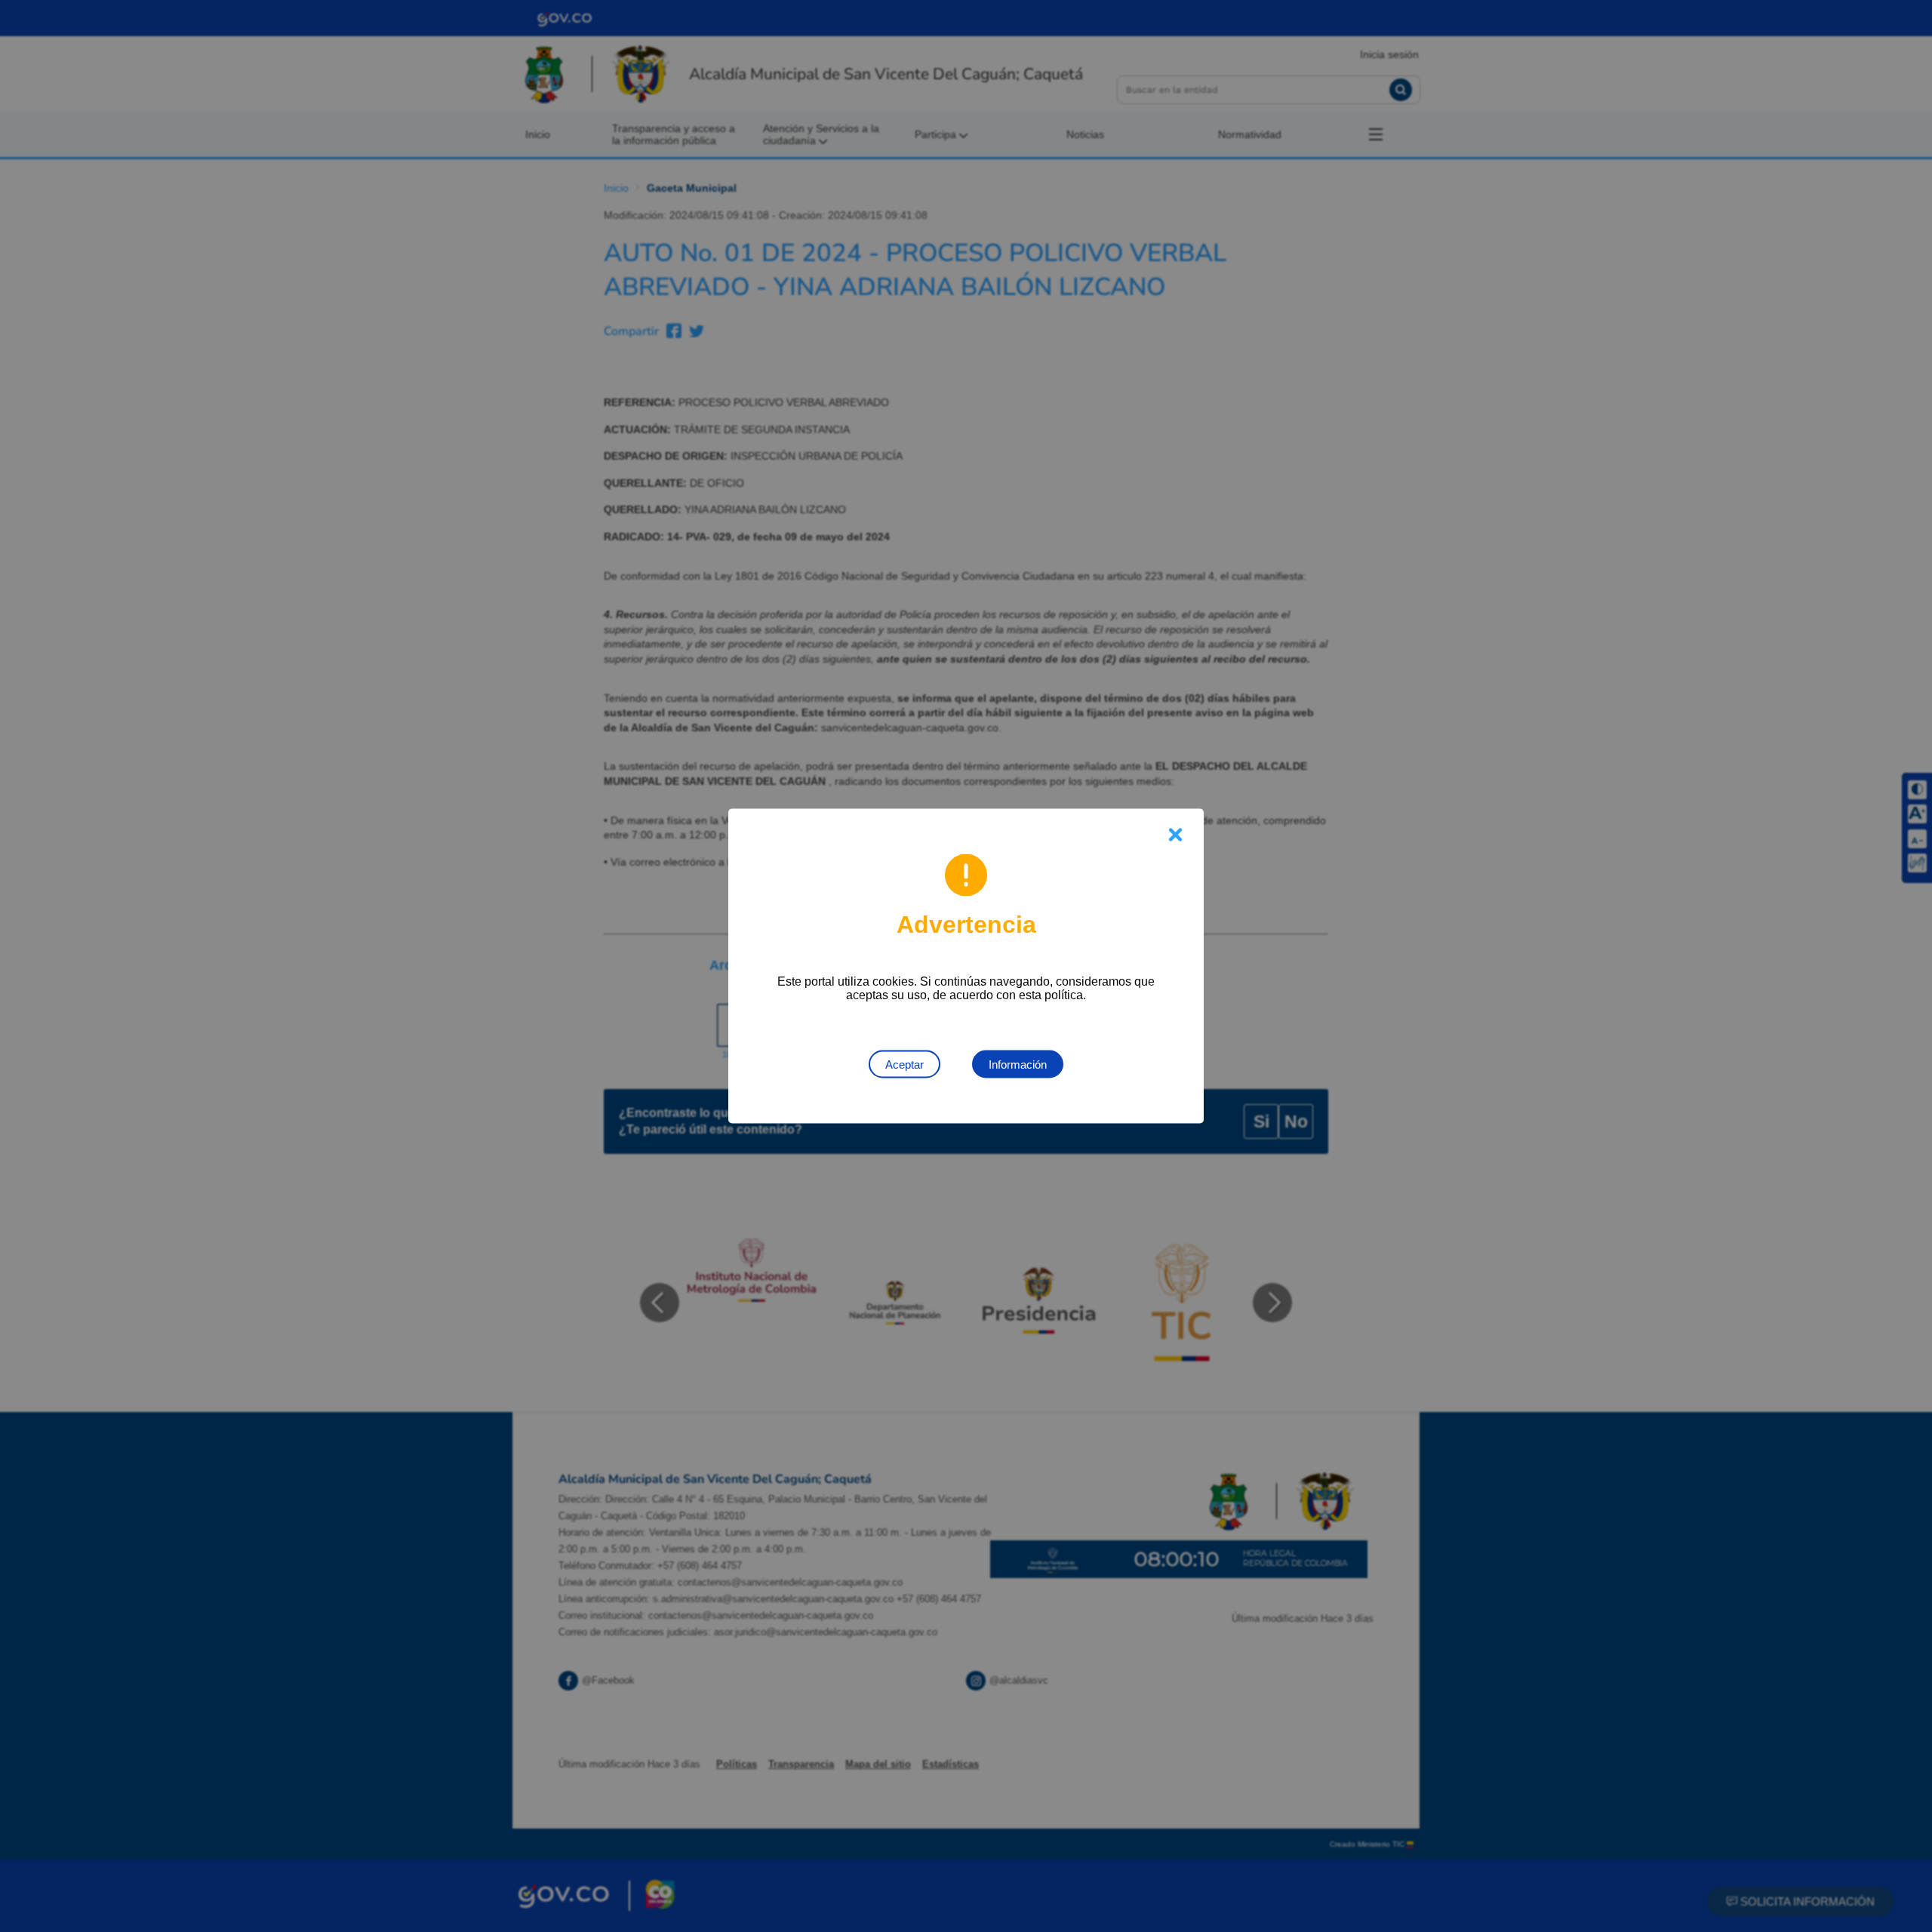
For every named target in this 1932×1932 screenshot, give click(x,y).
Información (1018, 1064)
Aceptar (904, 1064)
